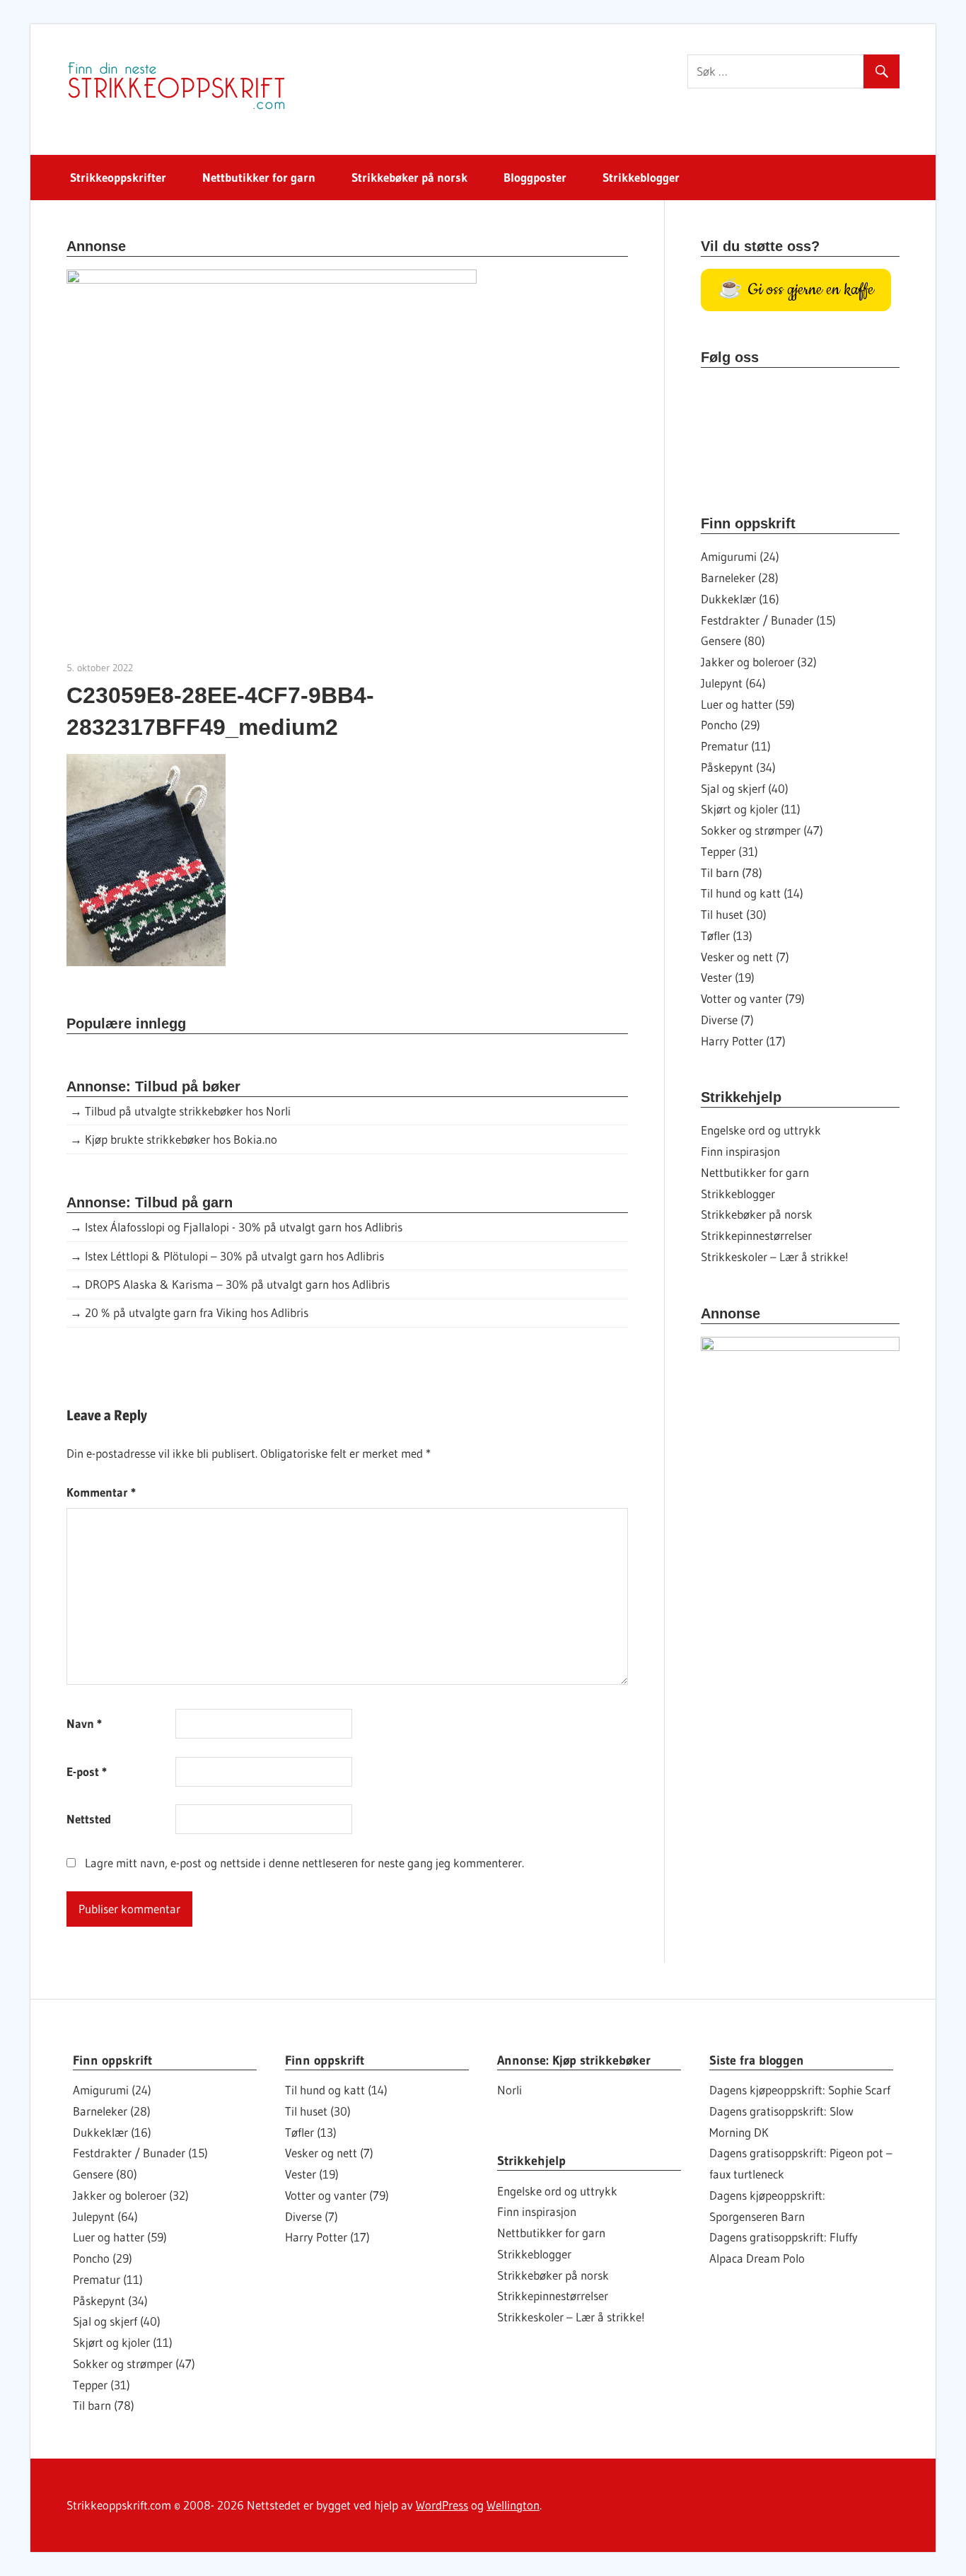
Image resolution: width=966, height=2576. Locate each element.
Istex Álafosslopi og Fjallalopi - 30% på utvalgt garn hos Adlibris (244, 1227)
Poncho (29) (731, 725)
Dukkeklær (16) (740, 599)
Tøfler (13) (727, 935)
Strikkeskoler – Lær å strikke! (775, 1257)
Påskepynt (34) (738, 767)
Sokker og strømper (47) (762, 830)
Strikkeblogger (641, 177)
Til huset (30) (734, 914)
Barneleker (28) (740, 578)
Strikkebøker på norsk (409, 177)
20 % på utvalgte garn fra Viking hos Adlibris (197, 1312)
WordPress (442, 2505)
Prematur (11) (736, 746)
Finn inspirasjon (740, 1151)
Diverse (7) (727, 1020)
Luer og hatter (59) (748, 704)
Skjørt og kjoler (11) (751, 809)
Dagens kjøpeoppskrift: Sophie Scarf (800, 2090)
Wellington (513, 2505)
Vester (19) (728, 977)
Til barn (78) (732, 872)
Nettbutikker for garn (259, 177)
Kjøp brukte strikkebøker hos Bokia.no (181, 1139)
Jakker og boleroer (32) (759, 662)
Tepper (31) (729, 851)
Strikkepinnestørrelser (756, 1235)
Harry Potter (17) (743, 1041)
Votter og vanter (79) (753, 998)
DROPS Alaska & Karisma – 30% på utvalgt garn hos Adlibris (237, 1284)
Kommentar (101, 1492)
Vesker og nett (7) (745, 957)
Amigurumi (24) (740, 556)
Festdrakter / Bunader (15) (768, 620)
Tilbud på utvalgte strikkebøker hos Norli (188, 1111)
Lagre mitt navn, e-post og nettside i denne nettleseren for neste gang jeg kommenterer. (304, 1863)
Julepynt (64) (733, 683)
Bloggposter (535, 177)
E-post (87, 1771)
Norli (510, 2090)
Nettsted (89, 1819)
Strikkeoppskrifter (118, 177)
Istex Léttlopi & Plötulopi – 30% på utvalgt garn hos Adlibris (234, 1256)
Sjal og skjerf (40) (745, 788)
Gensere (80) (733, 640)
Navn (84, 1723)
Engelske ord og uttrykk (761, 1130)
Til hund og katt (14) (752, 893)
